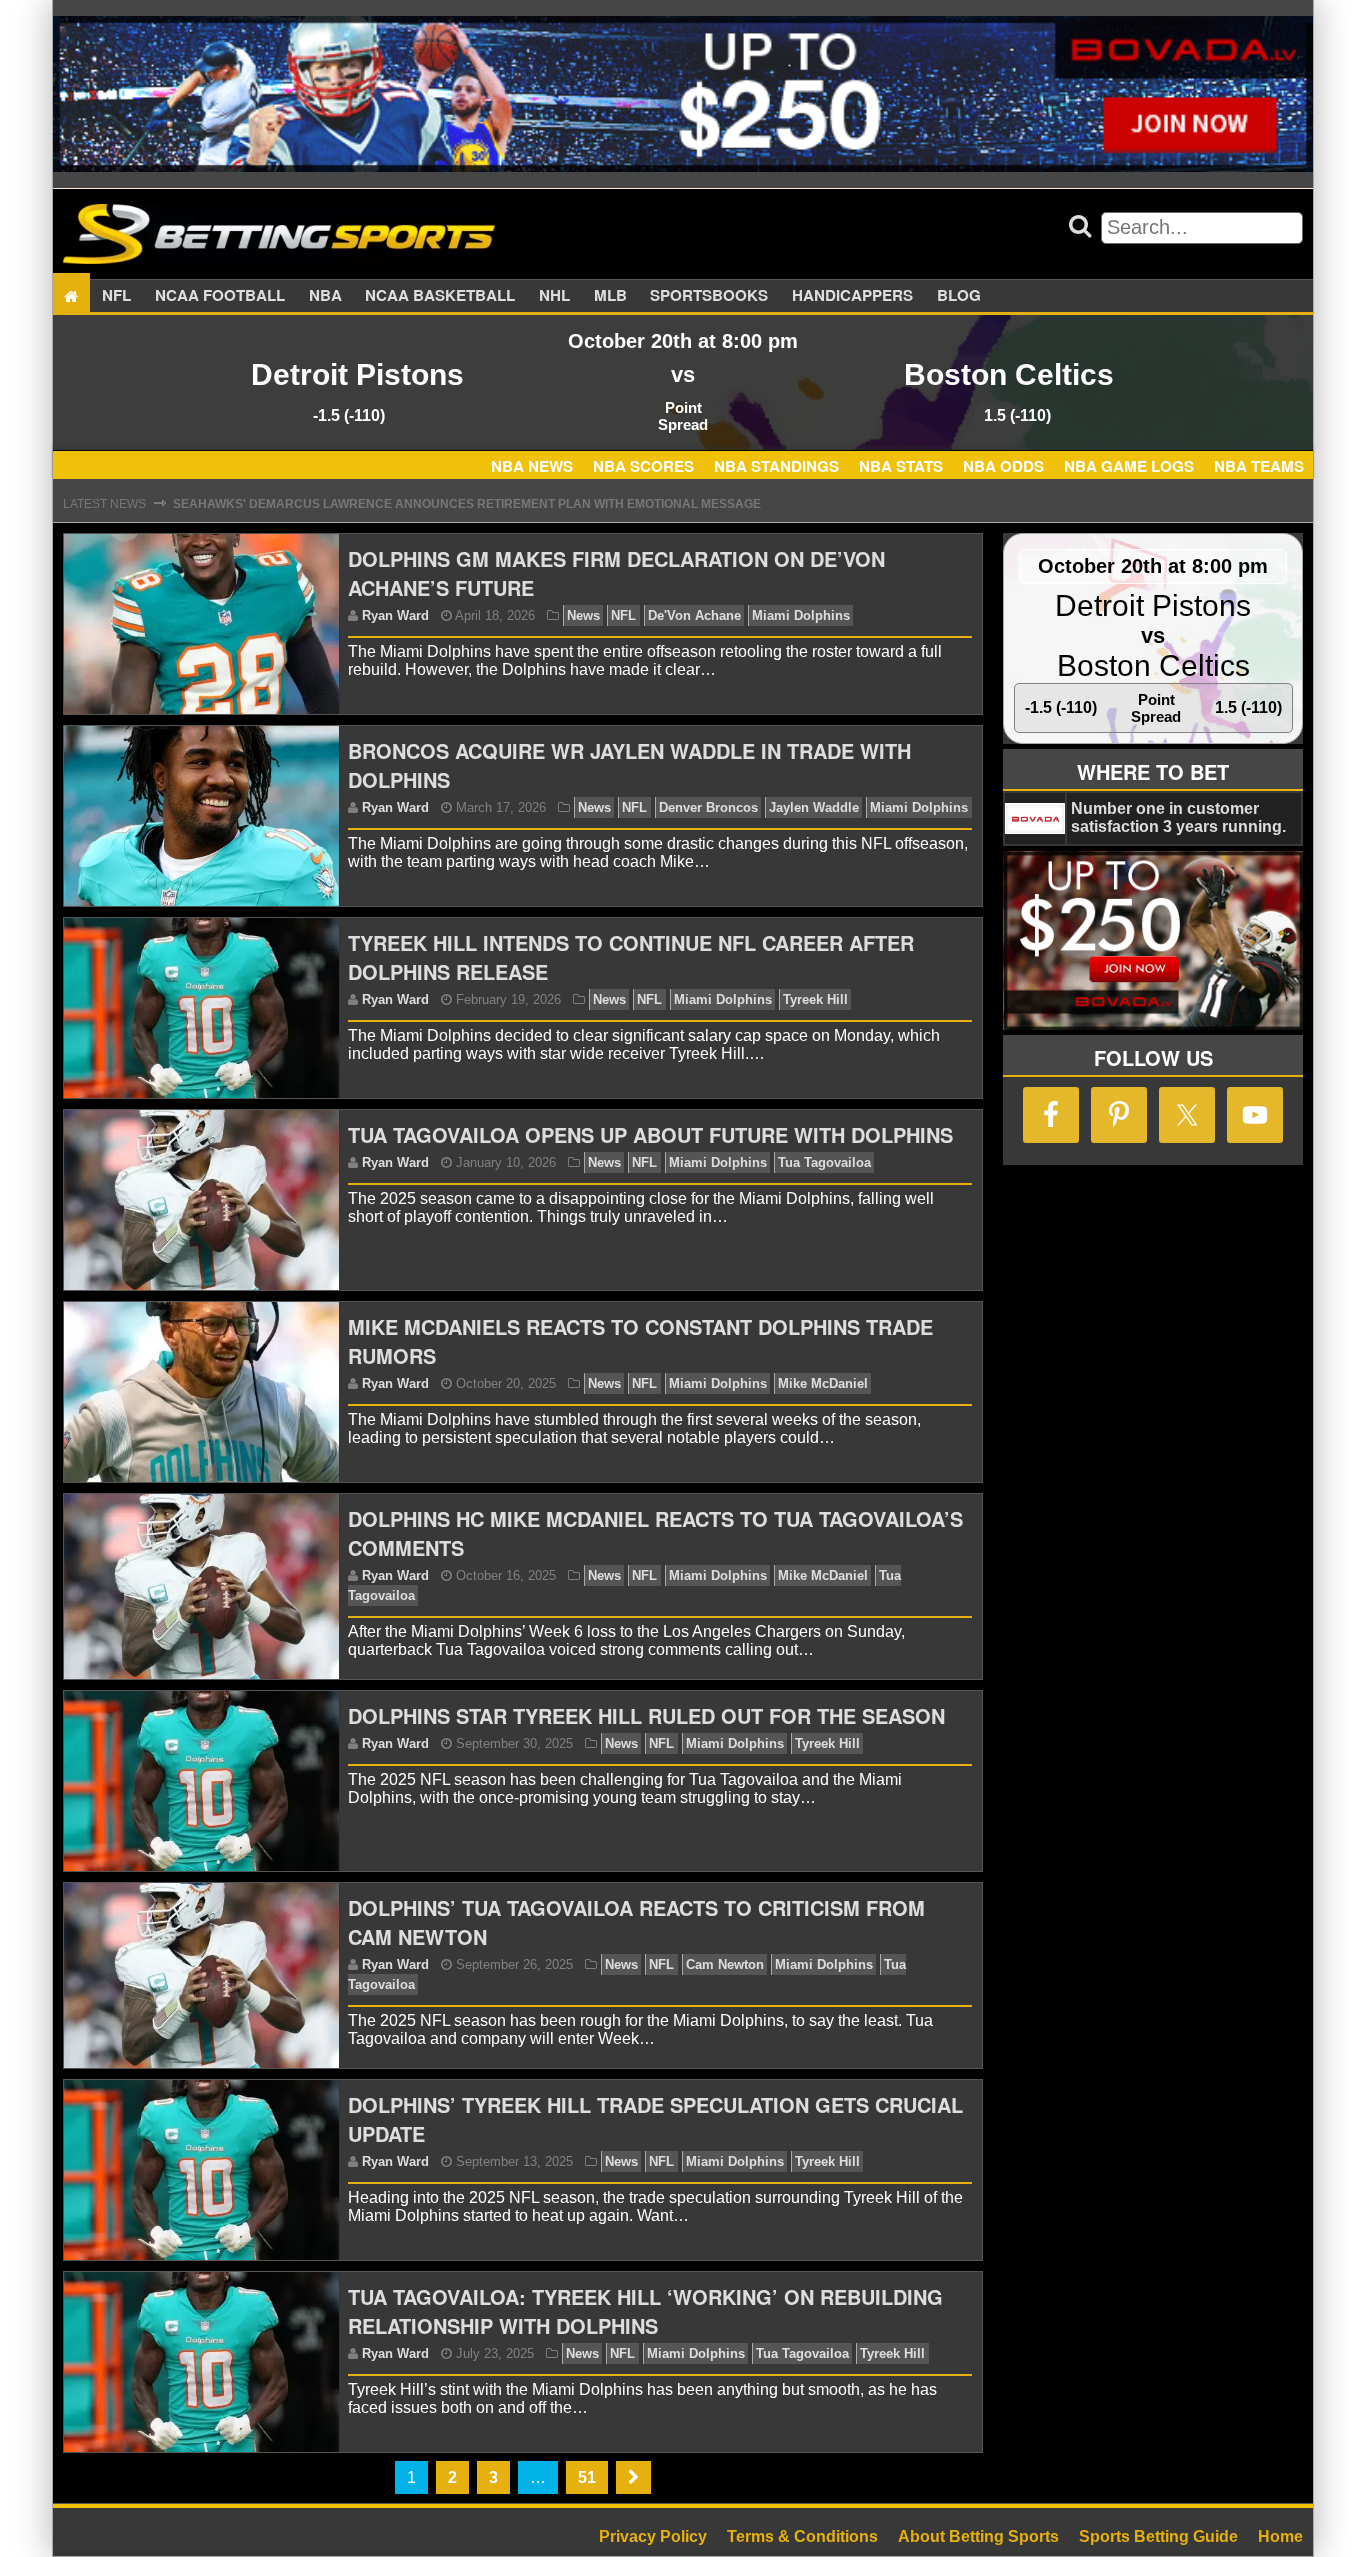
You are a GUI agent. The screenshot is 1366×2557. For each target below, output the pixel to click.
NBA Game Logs (1129, 466)
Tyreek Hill (815, 999)
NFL (116, 296)
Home (1280, 2536)
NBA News (532, 466)
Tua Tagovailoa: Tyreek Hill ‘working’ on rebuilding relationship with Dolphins (645, 2311)
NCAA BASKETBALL (440, 296)
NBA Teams (1259, 466)
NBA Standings (776, 466)
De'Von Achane (694, 615)
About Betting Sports (978, 2536)
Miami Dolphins (801, 615)
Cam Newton (725, 1964)
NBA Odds (1003, 466)
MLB (610, 296)
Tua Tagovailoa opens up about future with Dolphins (650, 1134)
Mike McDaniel (823, 1383)
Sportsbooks (709, 296)
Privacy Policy (653, 2536)
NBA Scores (643, 466)
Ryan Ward (395, 615)
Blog (959, 296)
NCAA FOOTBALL (220, 296)
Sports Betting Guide (1158, 2536)
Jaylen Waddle (814, 807)
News (583, 615)
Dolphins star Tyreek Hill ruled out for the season (646, 1715)
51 (587, 2477)
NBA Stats (901, 466)
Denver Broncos (708, 807)
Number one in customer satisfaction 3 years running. (1178, 817)
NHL (554, 296)
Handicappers (852, 296)
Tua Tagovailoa (824, 1162)
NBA (325, 296)
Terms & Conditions (802, 2536)
